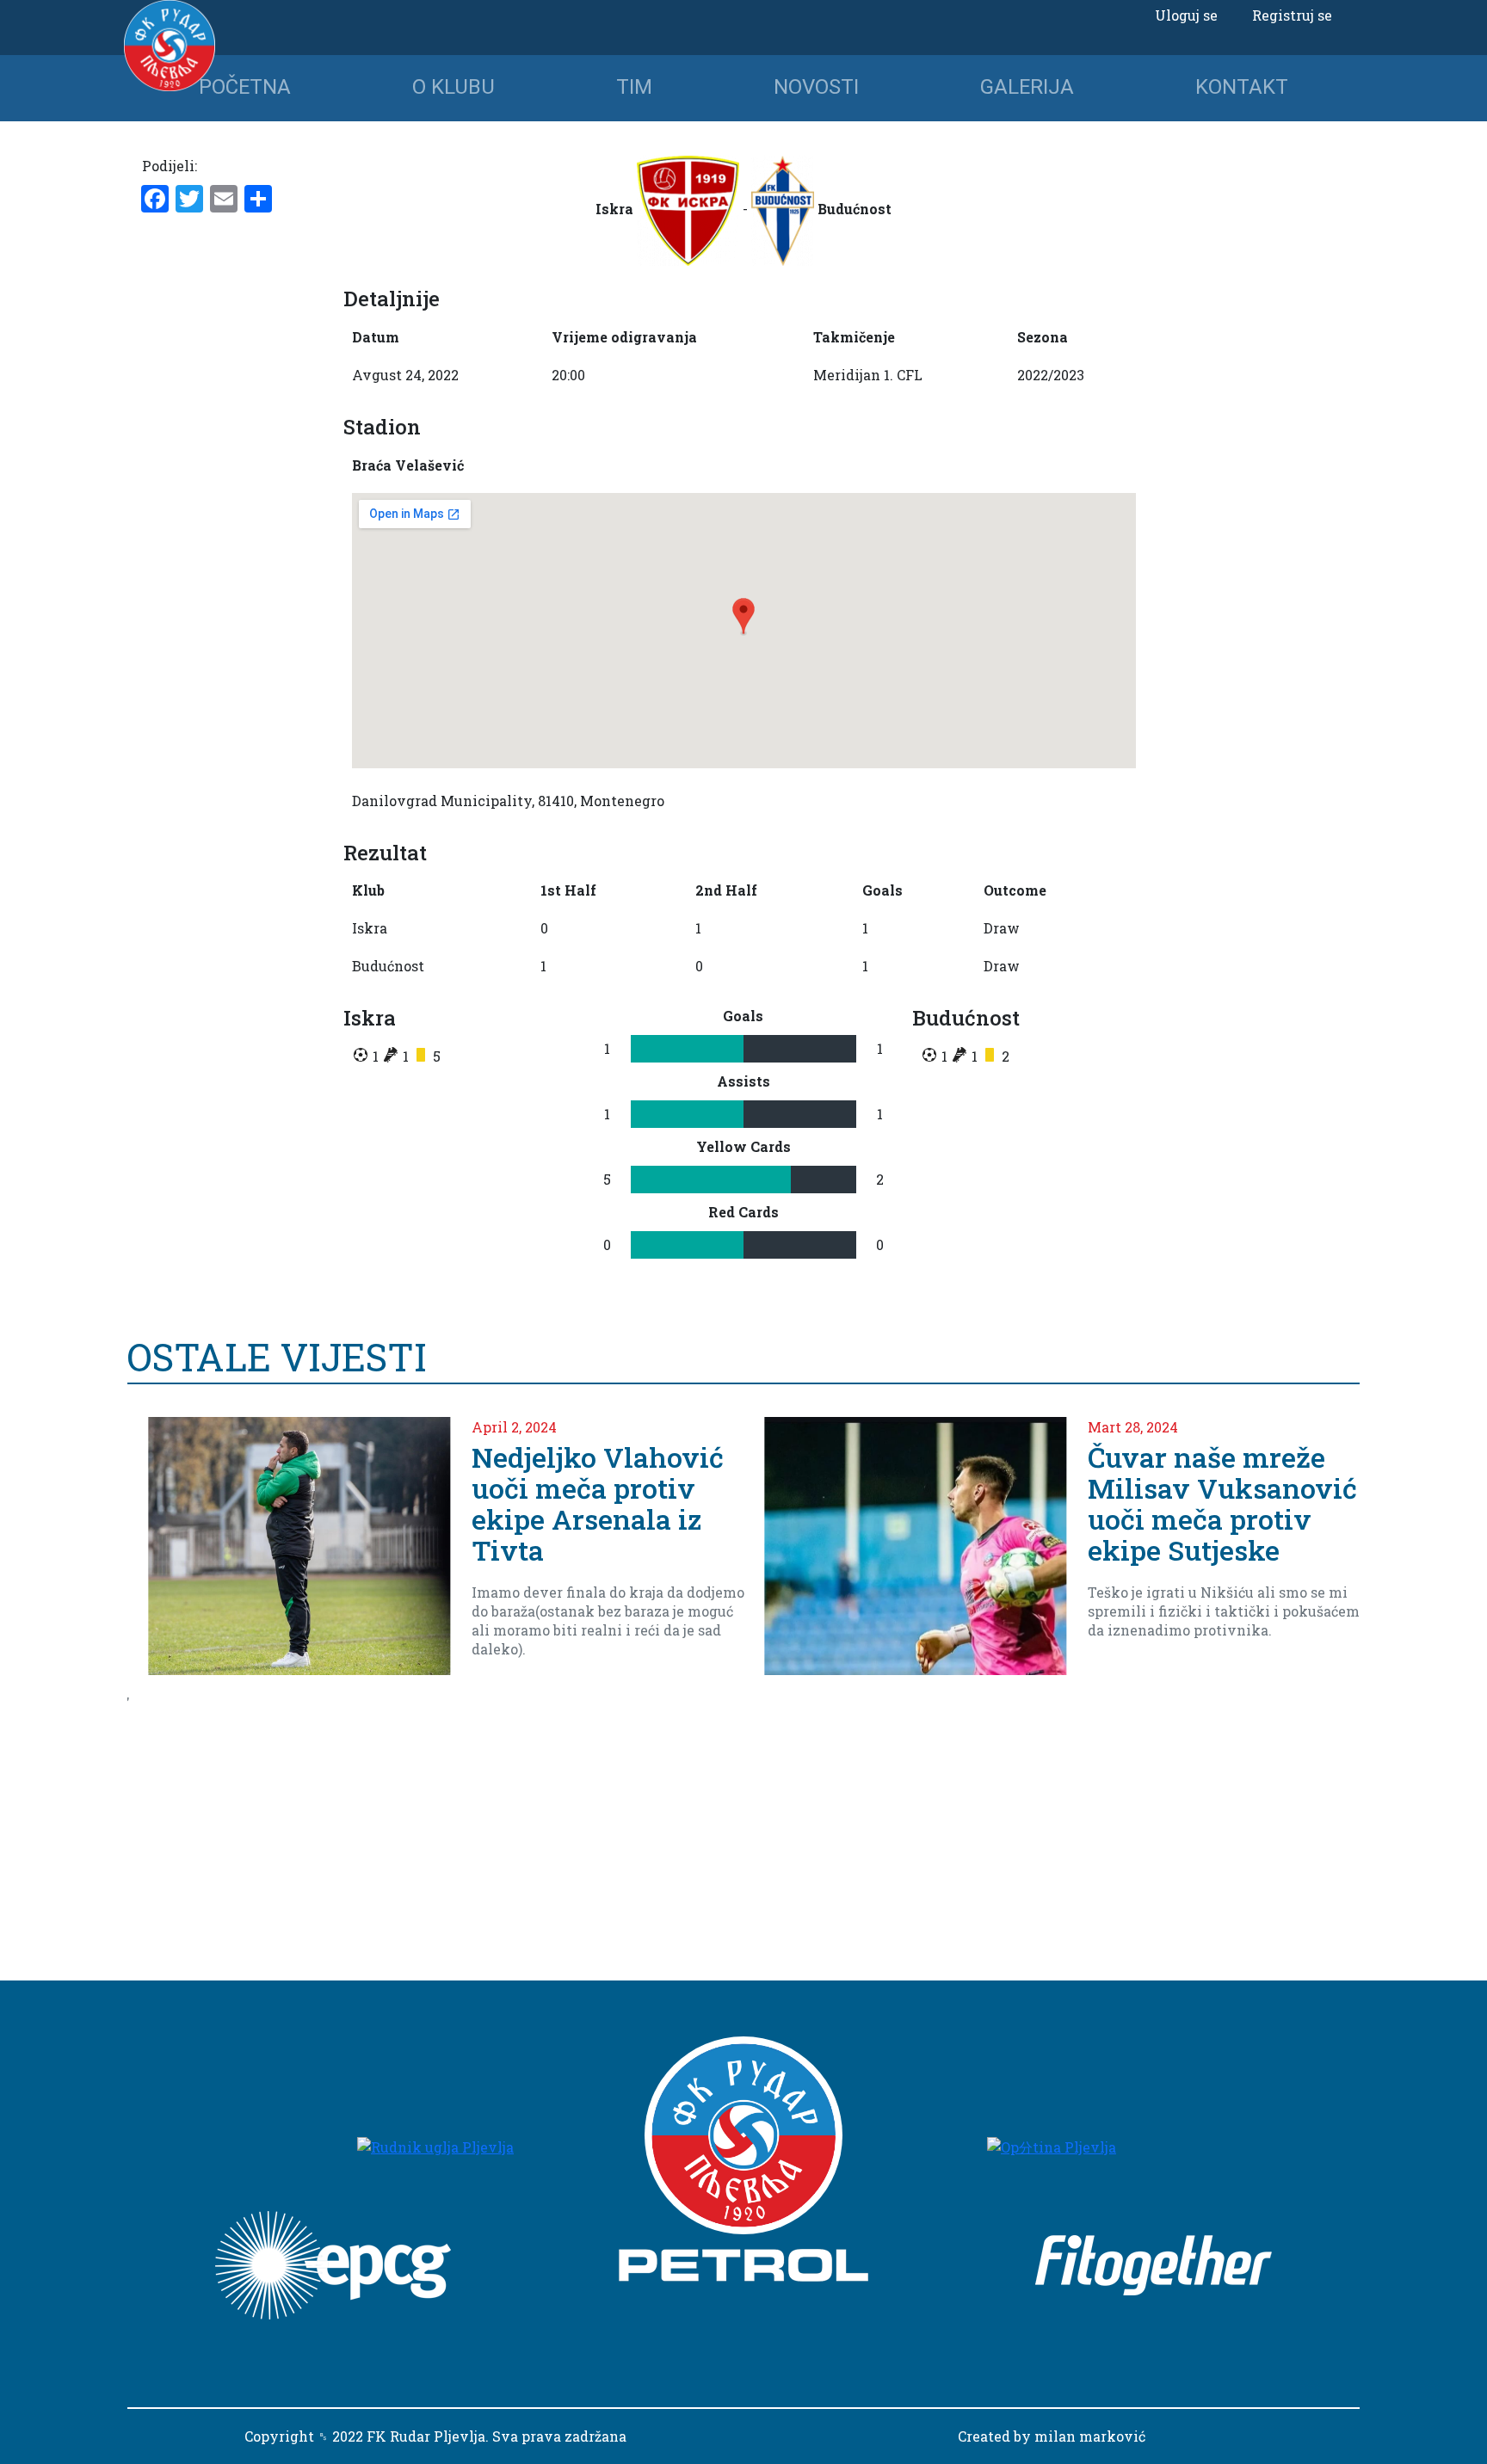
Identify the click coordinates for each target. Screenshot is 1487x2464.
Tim (634, 87)
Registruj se (1292, 15)
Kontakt (1242, 87)
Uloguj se (1186, 15)
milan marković (1090, 2436)
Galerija (1027, 87)
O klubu (454, 87)
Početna (245, 87)
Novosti (816, 87)
